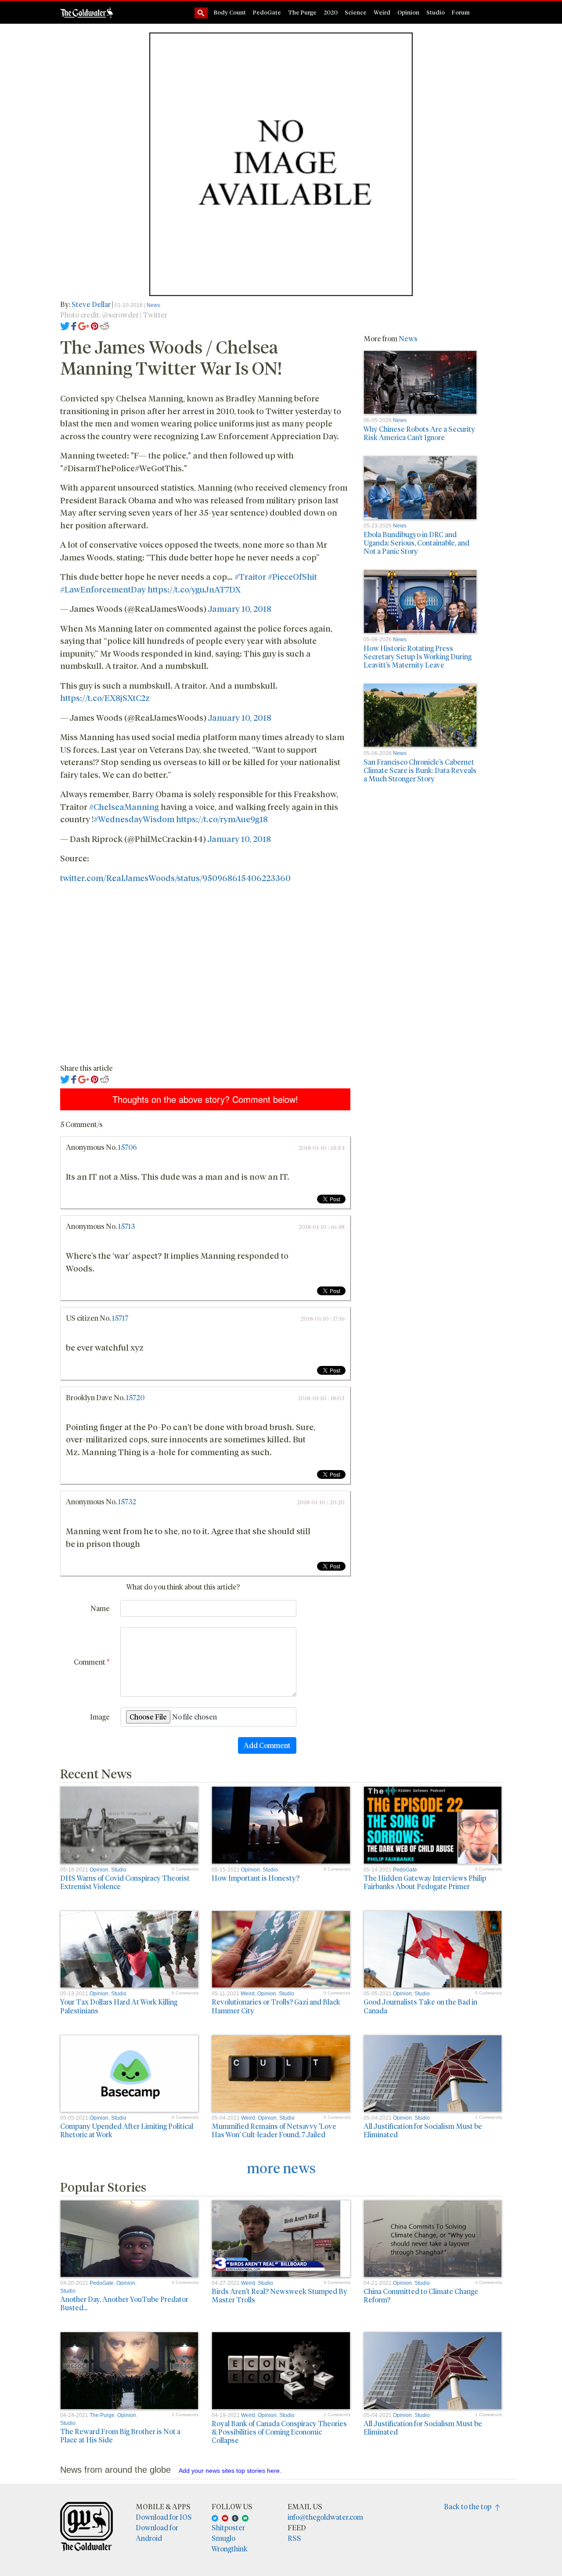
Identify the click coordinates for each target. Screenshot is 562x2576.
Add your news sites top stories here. (230, 2471)
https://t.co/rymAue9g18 (222, 819)
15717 (120, 1318)
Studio (436, 12)
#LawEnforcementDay (103, 589)
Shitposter (228, 2527)
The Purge (302, 12)
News (153, 305)
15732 (127, 1501)
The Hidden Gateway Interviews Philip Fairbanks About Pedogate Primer (425, 1882)
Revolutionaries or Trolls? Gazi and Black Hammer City (276, 2006)
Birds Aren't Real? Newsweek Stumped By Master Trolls (279, 2295)
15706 (128, 1147)
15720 (135, 1397)
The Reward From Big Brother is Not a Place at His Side (120, 2435)
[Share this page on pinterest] (95, 325)
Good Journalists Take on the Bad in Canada (420, 2006)
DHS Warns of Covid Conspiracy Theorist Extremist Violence (125, 1882)
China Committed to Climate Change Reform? (421, 2295)
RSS (294, 2538)
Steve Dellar (91, 304)
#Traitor (250, 576)
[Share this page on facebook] (74, 325)
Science (356, 12)
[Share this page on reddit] (104, 325)
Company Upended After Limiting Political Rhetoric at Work (127, 2130)
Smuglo (223, 2538)
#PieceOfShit (292, 576)
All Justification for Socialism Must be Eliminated (423, 2130)
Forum (461, 12)
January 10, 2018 (240, 608)
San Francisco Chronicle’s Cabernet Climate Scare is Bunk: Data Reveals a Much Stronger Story (420, 770)
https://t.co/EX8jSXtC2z (105, 697)
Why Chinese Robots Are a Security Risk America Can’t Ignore (419, 433)
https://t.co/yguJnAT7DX (194, 589)
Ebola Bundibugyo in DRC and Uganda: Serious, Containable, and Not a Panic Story (416, 543)
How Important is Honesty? (256, 1878)
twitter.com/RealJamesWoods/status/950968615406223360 (175, 878)
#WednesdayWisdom (134, 819)
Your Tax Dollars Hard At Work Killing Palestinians (119, 2006)
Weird (382, 12)
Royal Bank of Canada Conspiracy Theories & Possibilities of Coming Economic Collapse (279, 2432)
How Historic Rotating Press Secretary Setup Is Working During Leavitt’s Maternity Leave (418, 656)
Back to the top (470, 2506)
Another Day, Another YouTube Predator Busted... (124, 2303)
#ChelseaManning (124, 806)
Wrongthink (230, 2549)
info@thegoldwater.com (325, 2517)
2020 (331, 12)
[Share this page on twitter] (65, 325)
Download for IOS (164, 2517)
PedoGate (267, 12)
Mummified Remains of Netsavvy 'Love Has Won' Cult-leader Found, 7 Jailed (274, 2130)
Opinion (408, 12)
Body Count (230, 12)
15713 (126, 1226)
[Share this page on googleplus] (84, 325)
